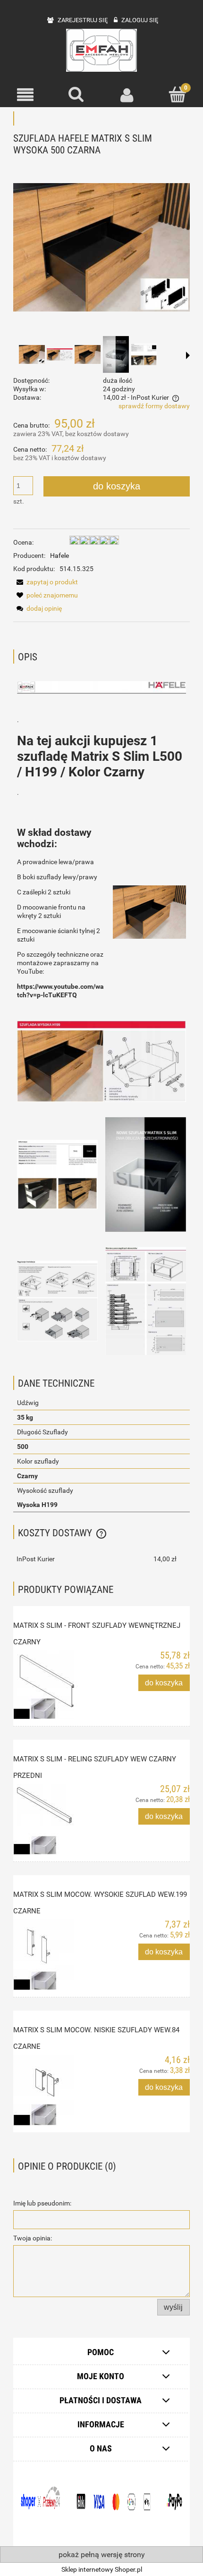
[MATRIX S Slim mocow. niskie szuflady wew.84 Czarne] (57, 2090)
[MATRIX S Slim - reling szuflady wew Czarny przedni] (57, 1819)
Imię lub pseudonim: (42, 2203)
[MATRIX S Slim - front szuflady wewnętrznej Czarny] (57, 1685)
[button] (25, 95)
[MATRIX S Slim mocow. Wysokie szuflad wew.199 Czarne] (57, 1955)
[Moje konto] (127, 95)
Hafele (59, 556)
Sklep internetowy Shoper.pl (102, 2569)
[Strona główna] (101, 50)
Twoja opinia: (33, 2238)
